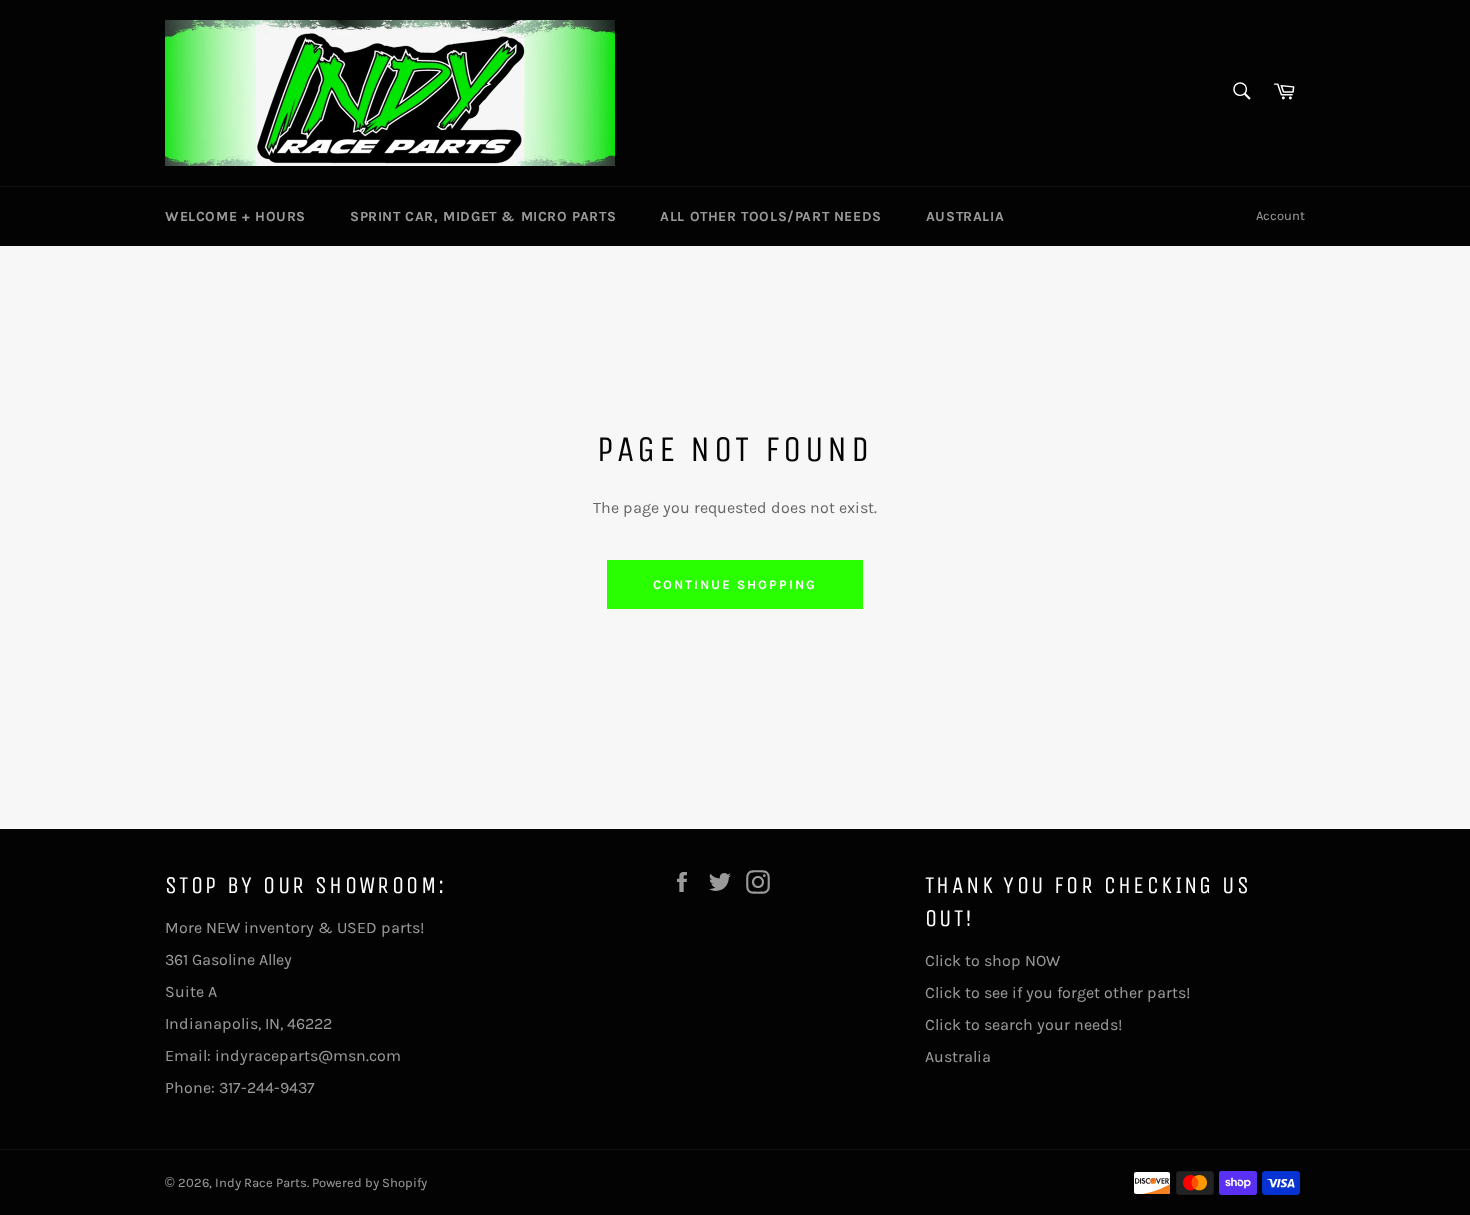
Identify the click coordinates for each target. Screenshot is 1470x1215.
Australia (965, 216)
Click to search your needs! (1023, 1024)
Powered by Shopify (369, 1182)
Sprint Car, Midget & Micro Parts (483, 216)
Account (1280, 215)
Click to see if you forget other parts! (1057, 992)
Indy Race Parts (261, 1182)
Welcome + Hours (235, 216)
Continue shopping (734, 584)
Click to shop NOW (992, 960)
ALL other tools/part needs (771, 216)
